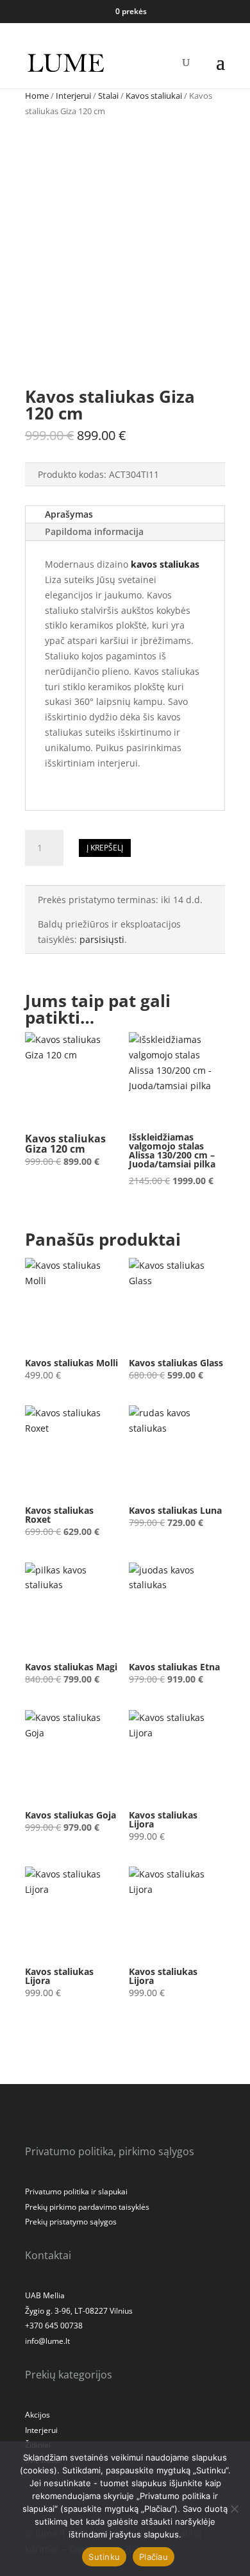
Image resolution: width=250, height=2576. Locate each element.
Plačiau (154, 2557)
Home (37, 96)
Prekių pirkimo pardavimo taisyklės (87, 2207)
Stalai (108, 96)
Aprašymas (69, 514)
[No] (234, 2509)
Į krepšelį (105, 848)
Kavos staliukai (154, 96)
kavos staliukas (165, 564)
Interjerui (73, 96)
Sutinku (104, 2557)
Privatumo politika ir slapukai (76, 2191)
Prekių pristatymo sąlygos (71, 2222)
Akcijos (37, 2415)
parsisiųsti (102, 939)
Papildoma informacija (94, 531)
